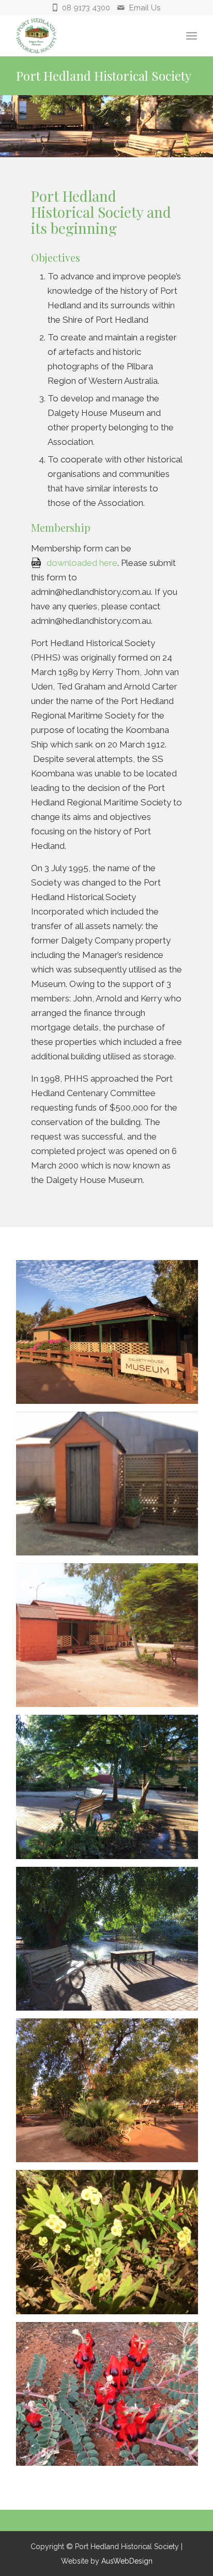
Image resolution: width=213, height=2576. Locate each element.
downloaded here (82, 563)
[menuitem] (192, 36)
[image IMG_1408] (111, 1487)
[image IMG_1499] (111, 1336)
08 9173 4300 (86, 8)
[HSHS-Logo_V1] (88, 36)
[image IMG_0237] (111, 1791)
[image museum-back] (111, 1639)
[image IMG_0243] (111, 1943)
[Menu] (192, 36)
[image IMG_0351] (111, 2398)
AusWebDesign (127, 2561)
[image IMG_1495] (111, 2094)
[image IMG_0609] (111, 2246)
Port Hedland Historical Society (104, 76)
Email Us (145, 8)
